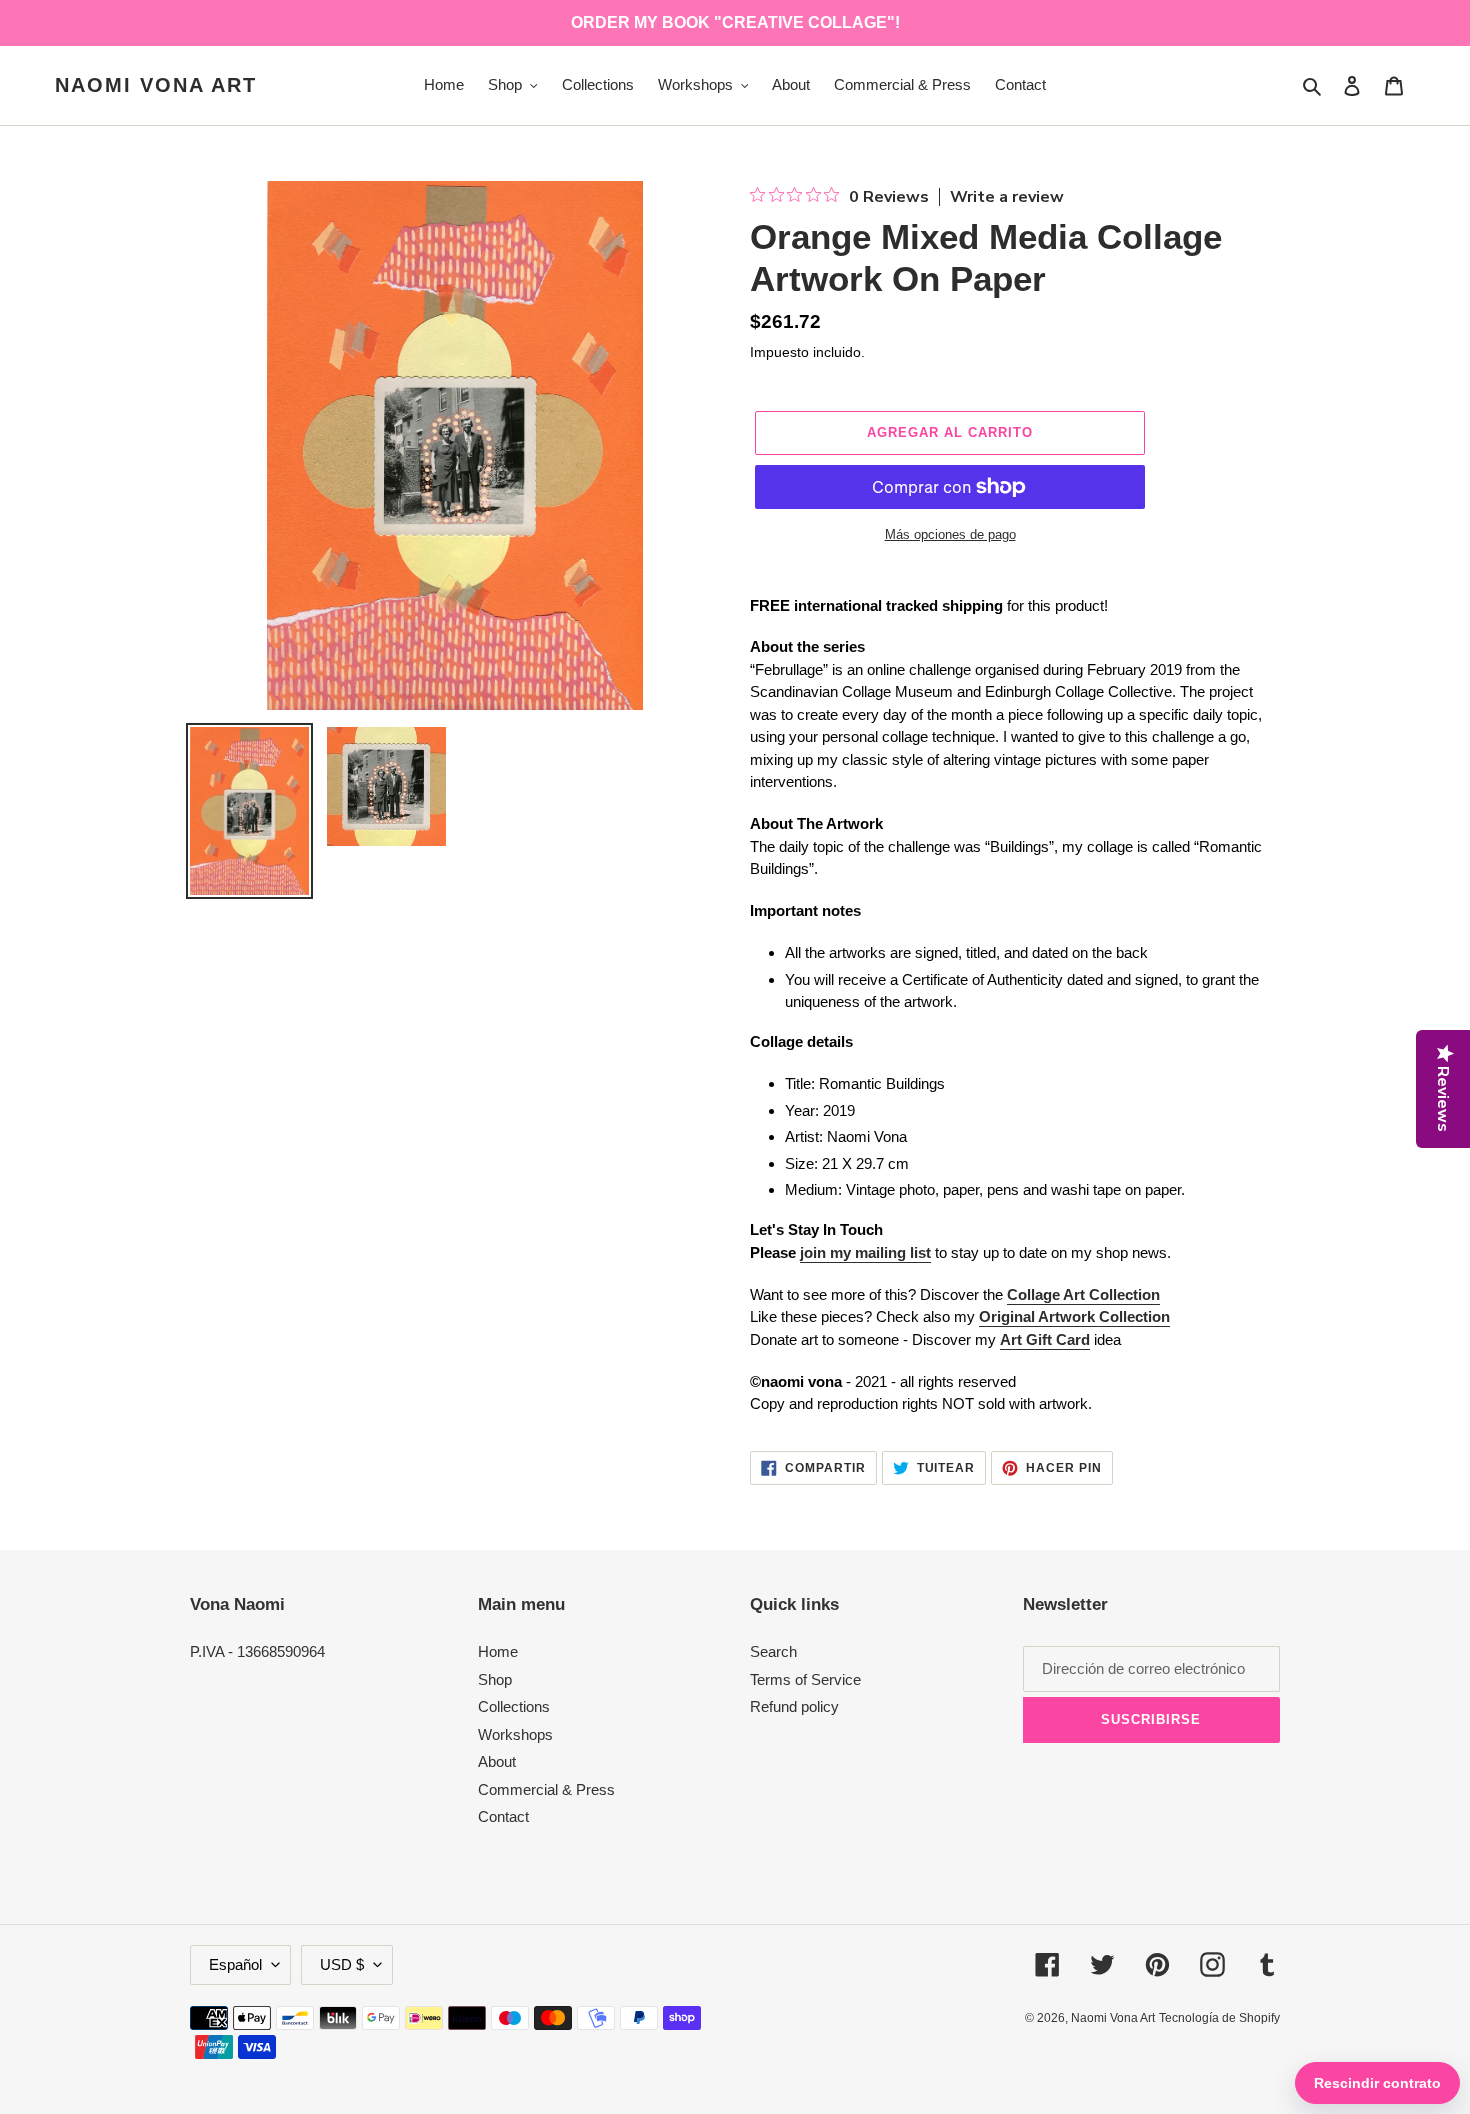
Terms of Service (805, 1679)
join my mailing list (865, 1252)
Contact (503, 1816)
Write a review (1007, 197)
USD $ (342, 1964)
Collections (514, 1706)
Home (498, 1651)
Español (235, 1964)
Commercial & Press (546, 1789)
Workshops (515, 1734)
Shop (495, 1679)
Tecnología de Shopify (1219, 2018)
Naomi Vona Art (156, 85)
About (497, 1761)
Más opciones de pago (950, 534)
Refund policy (794, 1706)
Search (773, 1651)
